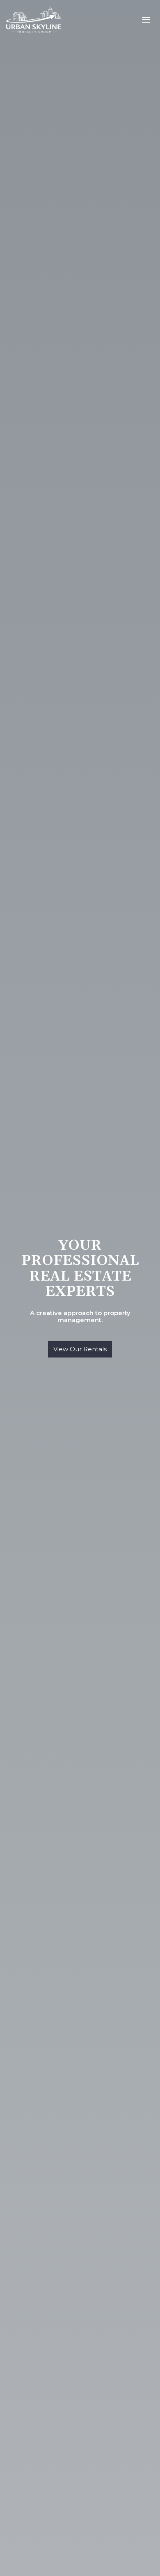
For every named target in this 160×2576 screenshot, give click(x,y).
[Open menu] (146, 20)
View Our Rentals (80, 1349)
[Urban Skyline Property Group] (35, 19)
